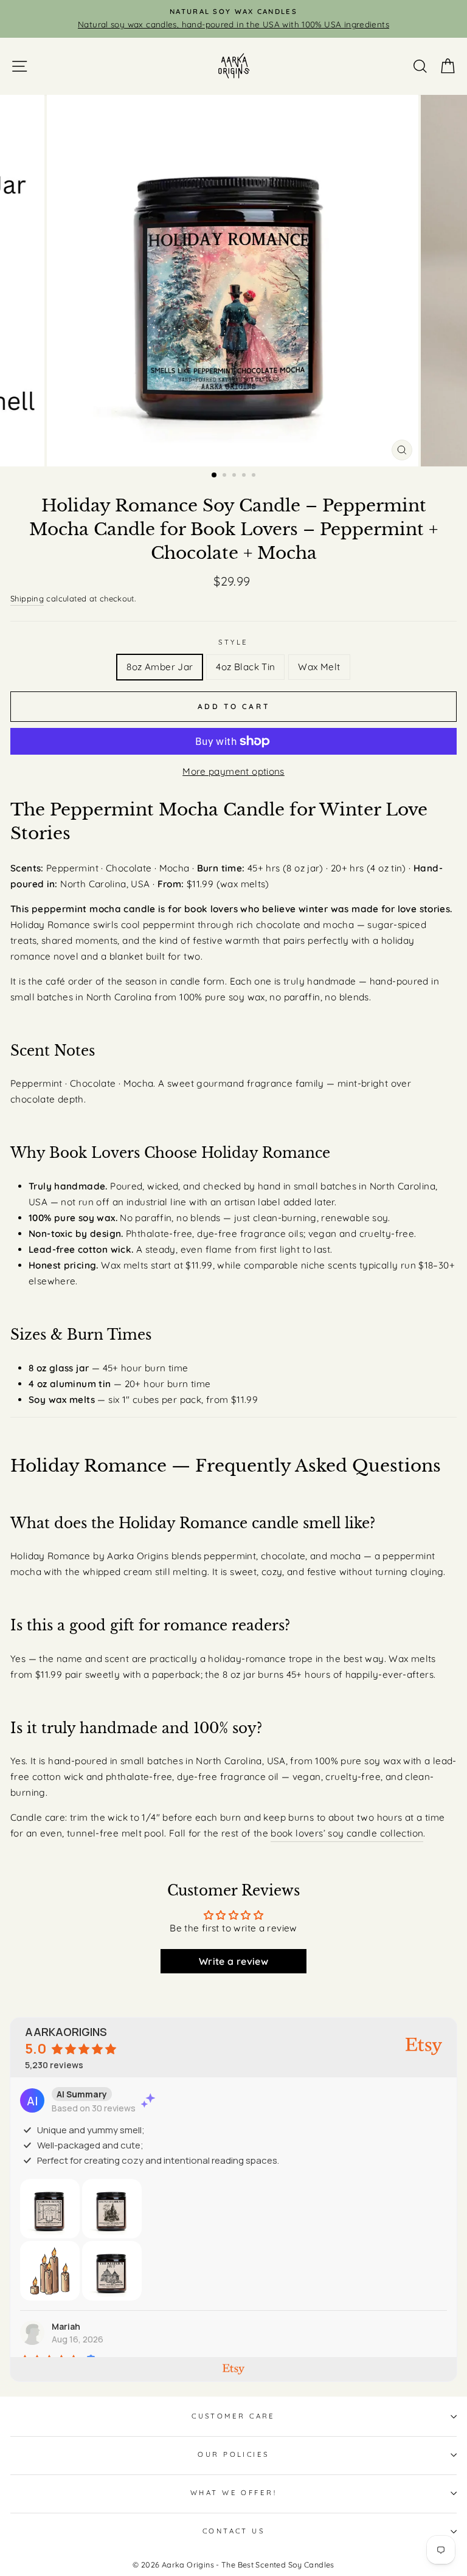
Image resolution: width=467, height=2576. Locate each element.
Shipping (27, 598)
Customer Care (233, 2416)
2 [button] (226, 476)
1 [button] (215, 476)
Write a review (233, 1961)
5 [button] (255, 476)
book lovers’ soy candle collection (347, 1833)
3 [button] (235, 476)
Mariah (66, 2326)
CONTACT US (233, 2531)
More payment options (233, 771)
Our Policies (233, 2454)
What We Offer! (233, 2493)
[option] (233, 19)
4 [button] (245, 476)
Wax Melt (319, 667)
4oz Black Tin (245, 667)
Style (233, 642)
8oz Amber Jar (160, 667)
